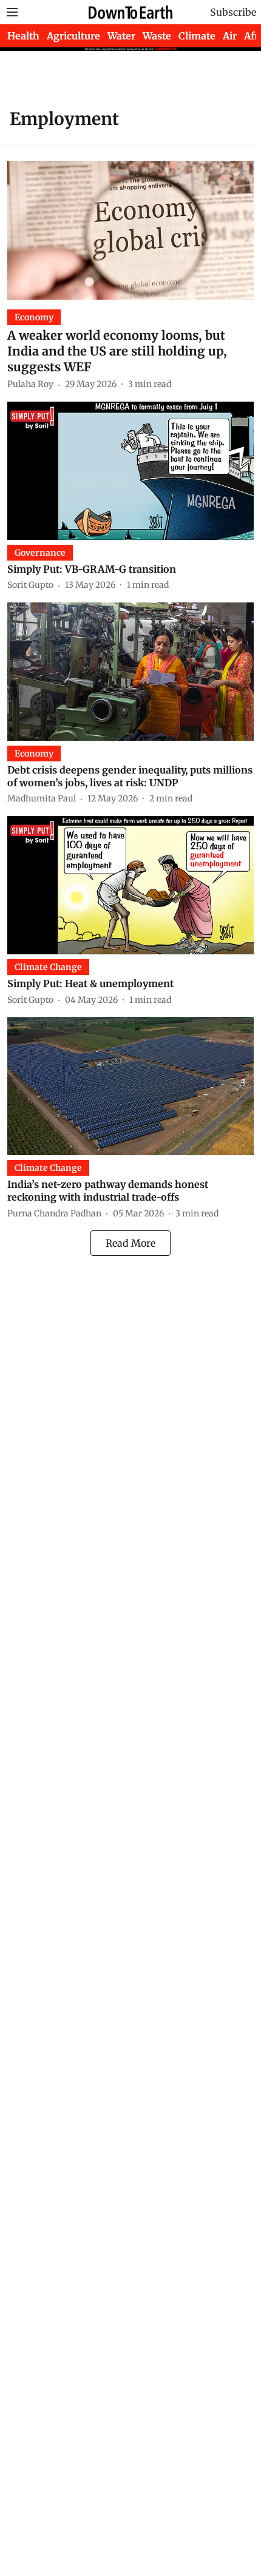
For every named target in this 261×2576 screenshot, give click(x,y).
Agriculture (73, 36)
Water (121, 36)
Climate (197, 36)
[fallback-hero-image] (130, 230)
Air (230, 36)
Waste (157, 36)
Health (23, 36)
